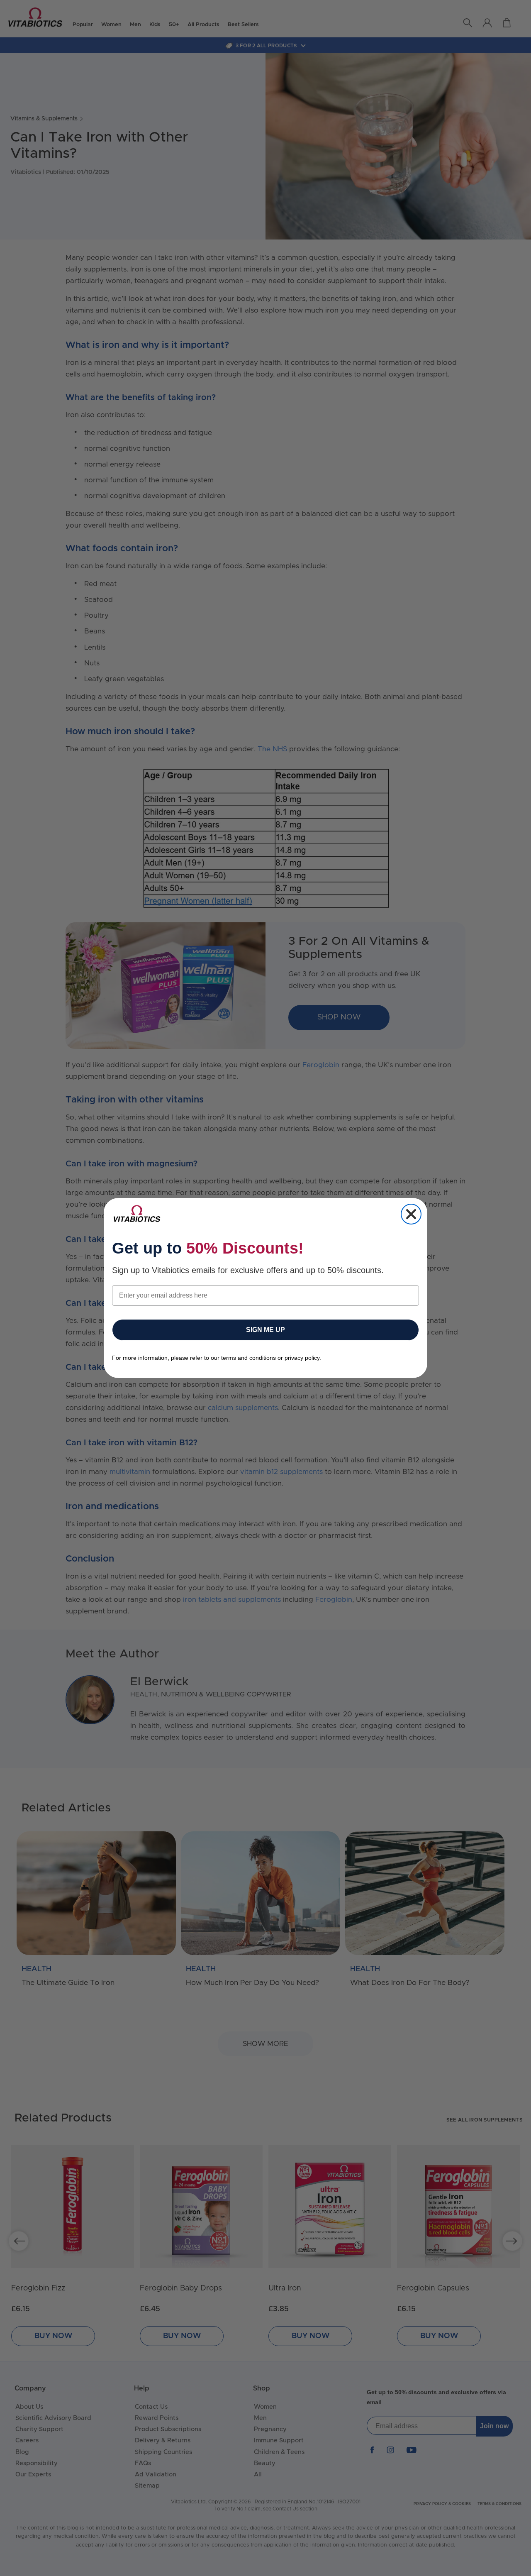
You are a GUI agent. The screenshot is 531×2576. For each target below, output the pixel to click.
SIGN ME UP (265, 1330)
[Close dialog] (411, 1214)
